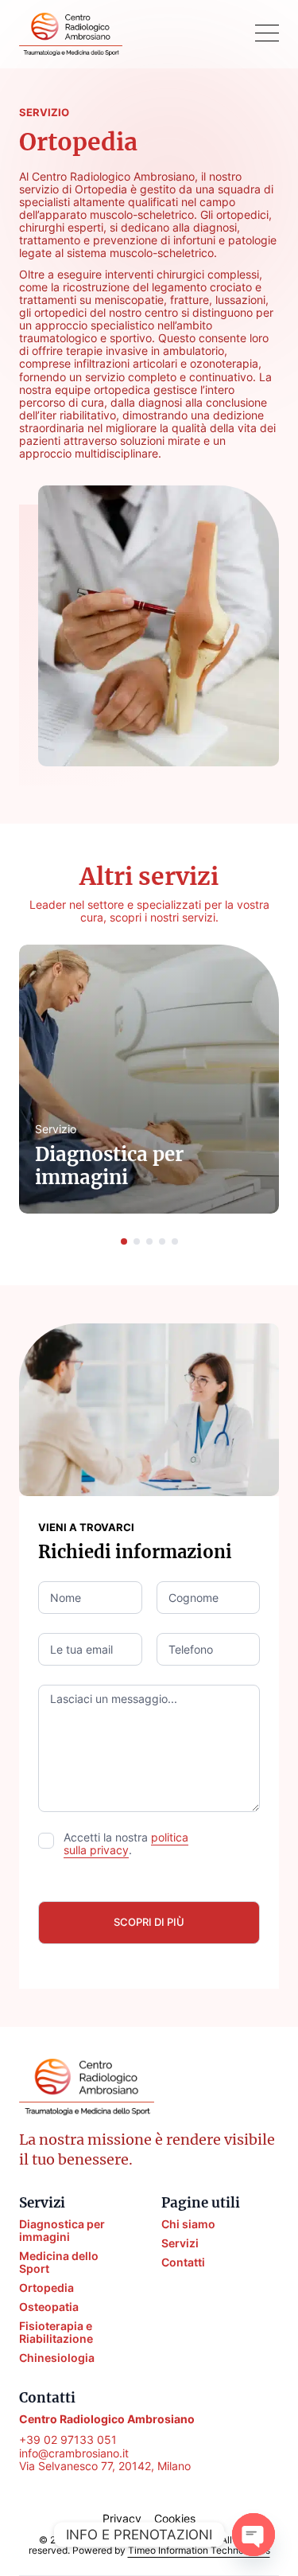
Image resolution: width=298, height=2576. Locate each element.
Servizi (180, 2243)
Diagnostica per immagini (62, 2231)
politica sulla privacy (126, 1843)
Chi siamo (188, 2224)
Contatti (183, 2262)
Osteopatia (49, 2307)
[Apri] (267, 34)
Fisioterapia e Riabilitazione (56, 2332)
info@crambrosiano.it (74, 2453)
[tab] (124, 1241)
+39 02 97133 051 (68, 2440)
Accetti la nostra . (126, 1844)
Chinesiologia (57, 2358)
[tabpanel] (149, 1079)
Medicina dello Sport (59, 2262)
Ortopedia (46, 2288)
